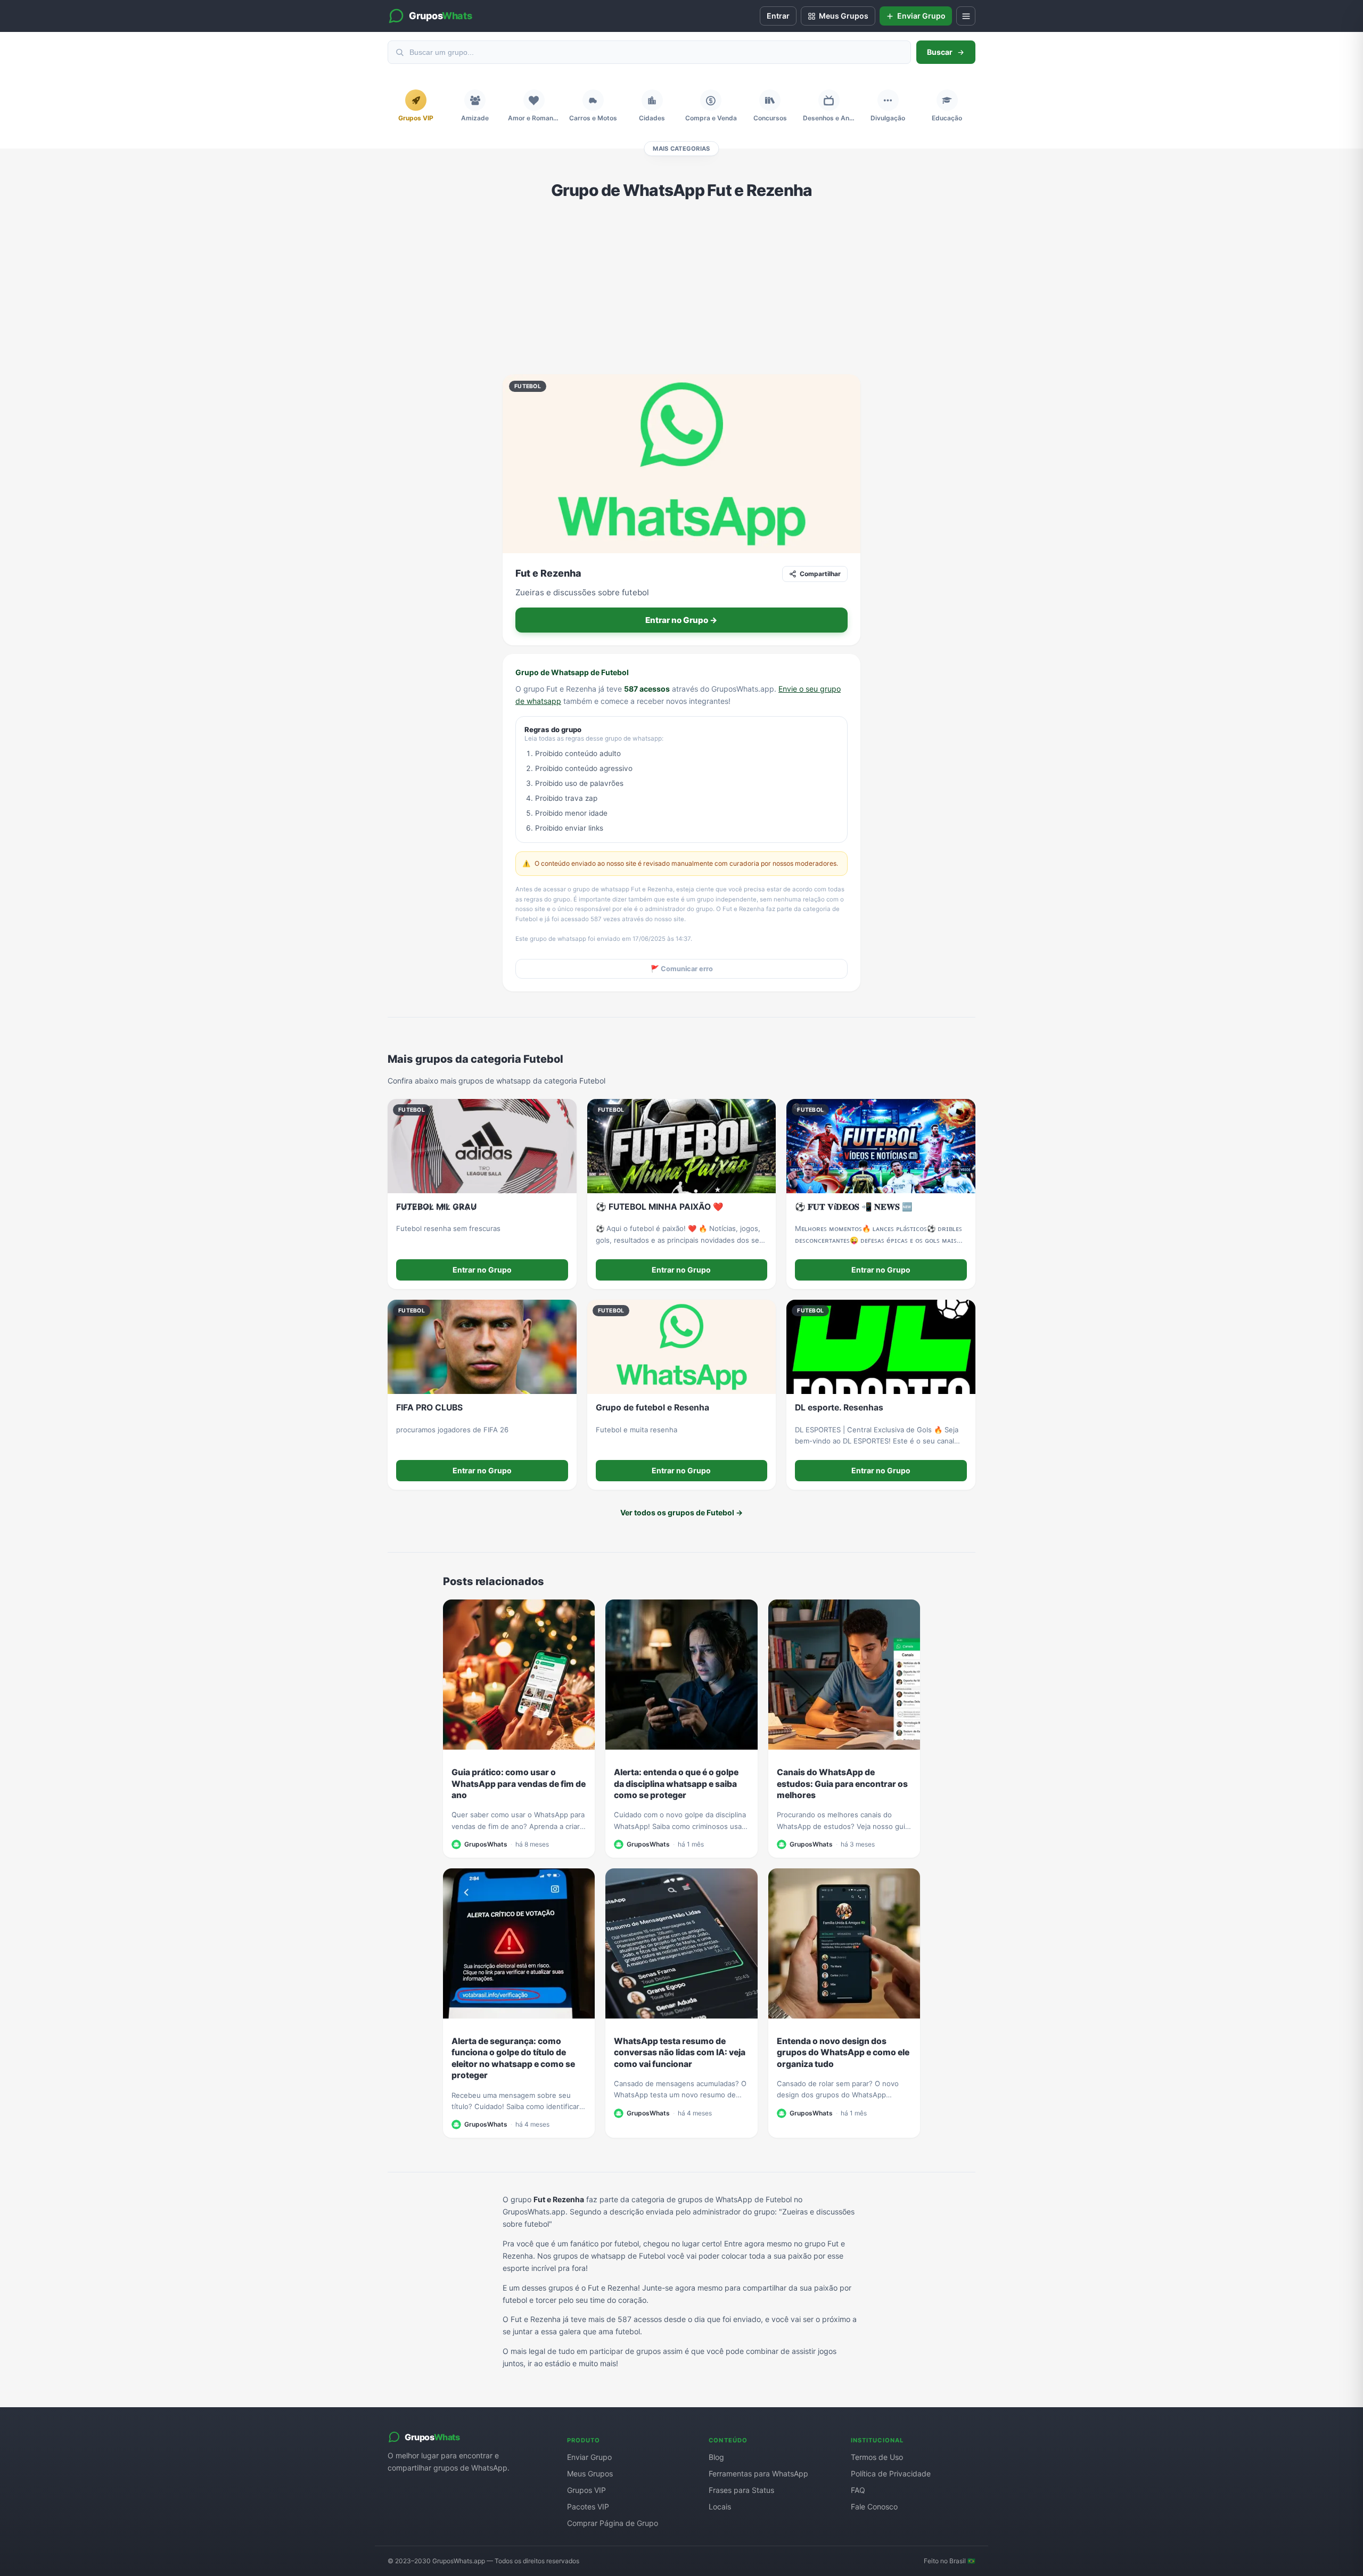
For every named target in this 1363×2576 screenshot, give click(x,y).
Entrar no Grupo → (681, 620)
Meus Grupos (590, 2474)
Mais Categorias (681, 149)
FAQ (858, 2490)
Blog (716, 2457)
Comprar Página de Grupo (613, 2523)
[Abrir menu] (966, 16)
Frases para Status (741, 2490)
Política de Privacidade (891, 2474)
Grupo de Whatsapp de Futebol (572, 672)
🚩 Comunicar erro (682, 969)
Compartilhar (820, 574)
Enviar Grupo (589, 2457)
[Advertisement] (681, 287)
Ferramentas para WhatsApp (758, 2474)
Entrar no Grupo (482, 1270)
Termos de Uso (877, 2457)
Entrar (778, 16)
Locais (720, 2507)
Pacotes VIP (588, 2507)
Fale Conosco (874, 2507)
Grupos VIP (586, 2490)
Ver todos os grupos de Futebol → (681, 1512)
